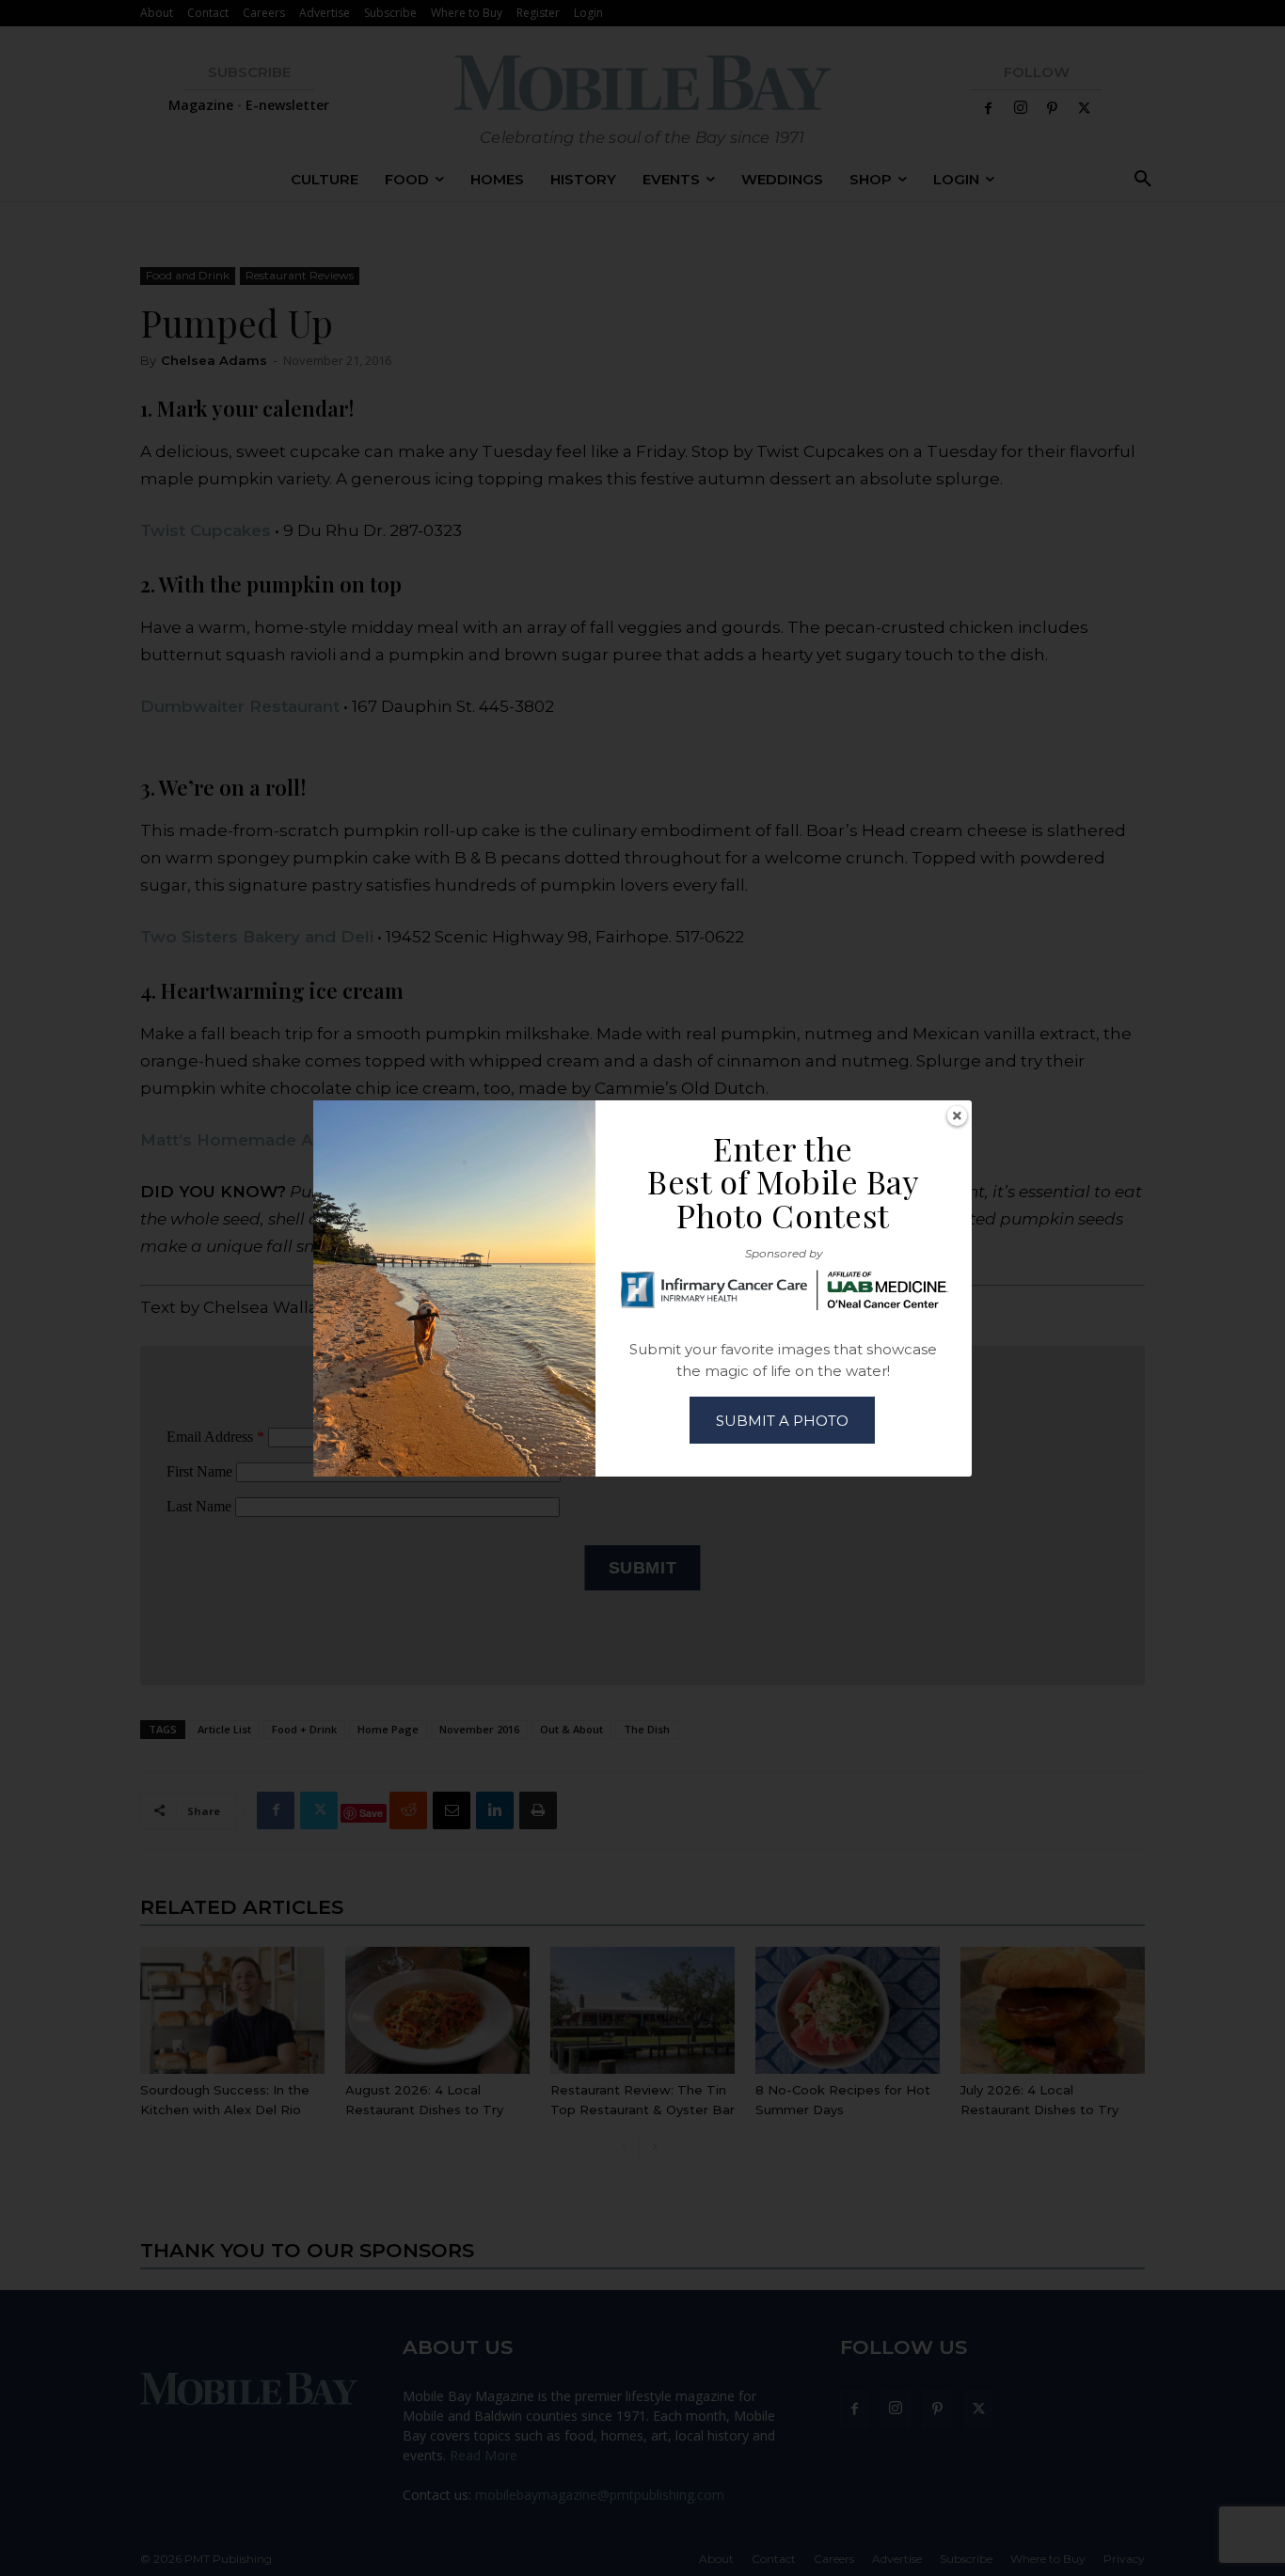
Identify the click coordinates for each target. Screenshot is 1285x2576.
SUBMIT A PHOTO (782, 1421)
